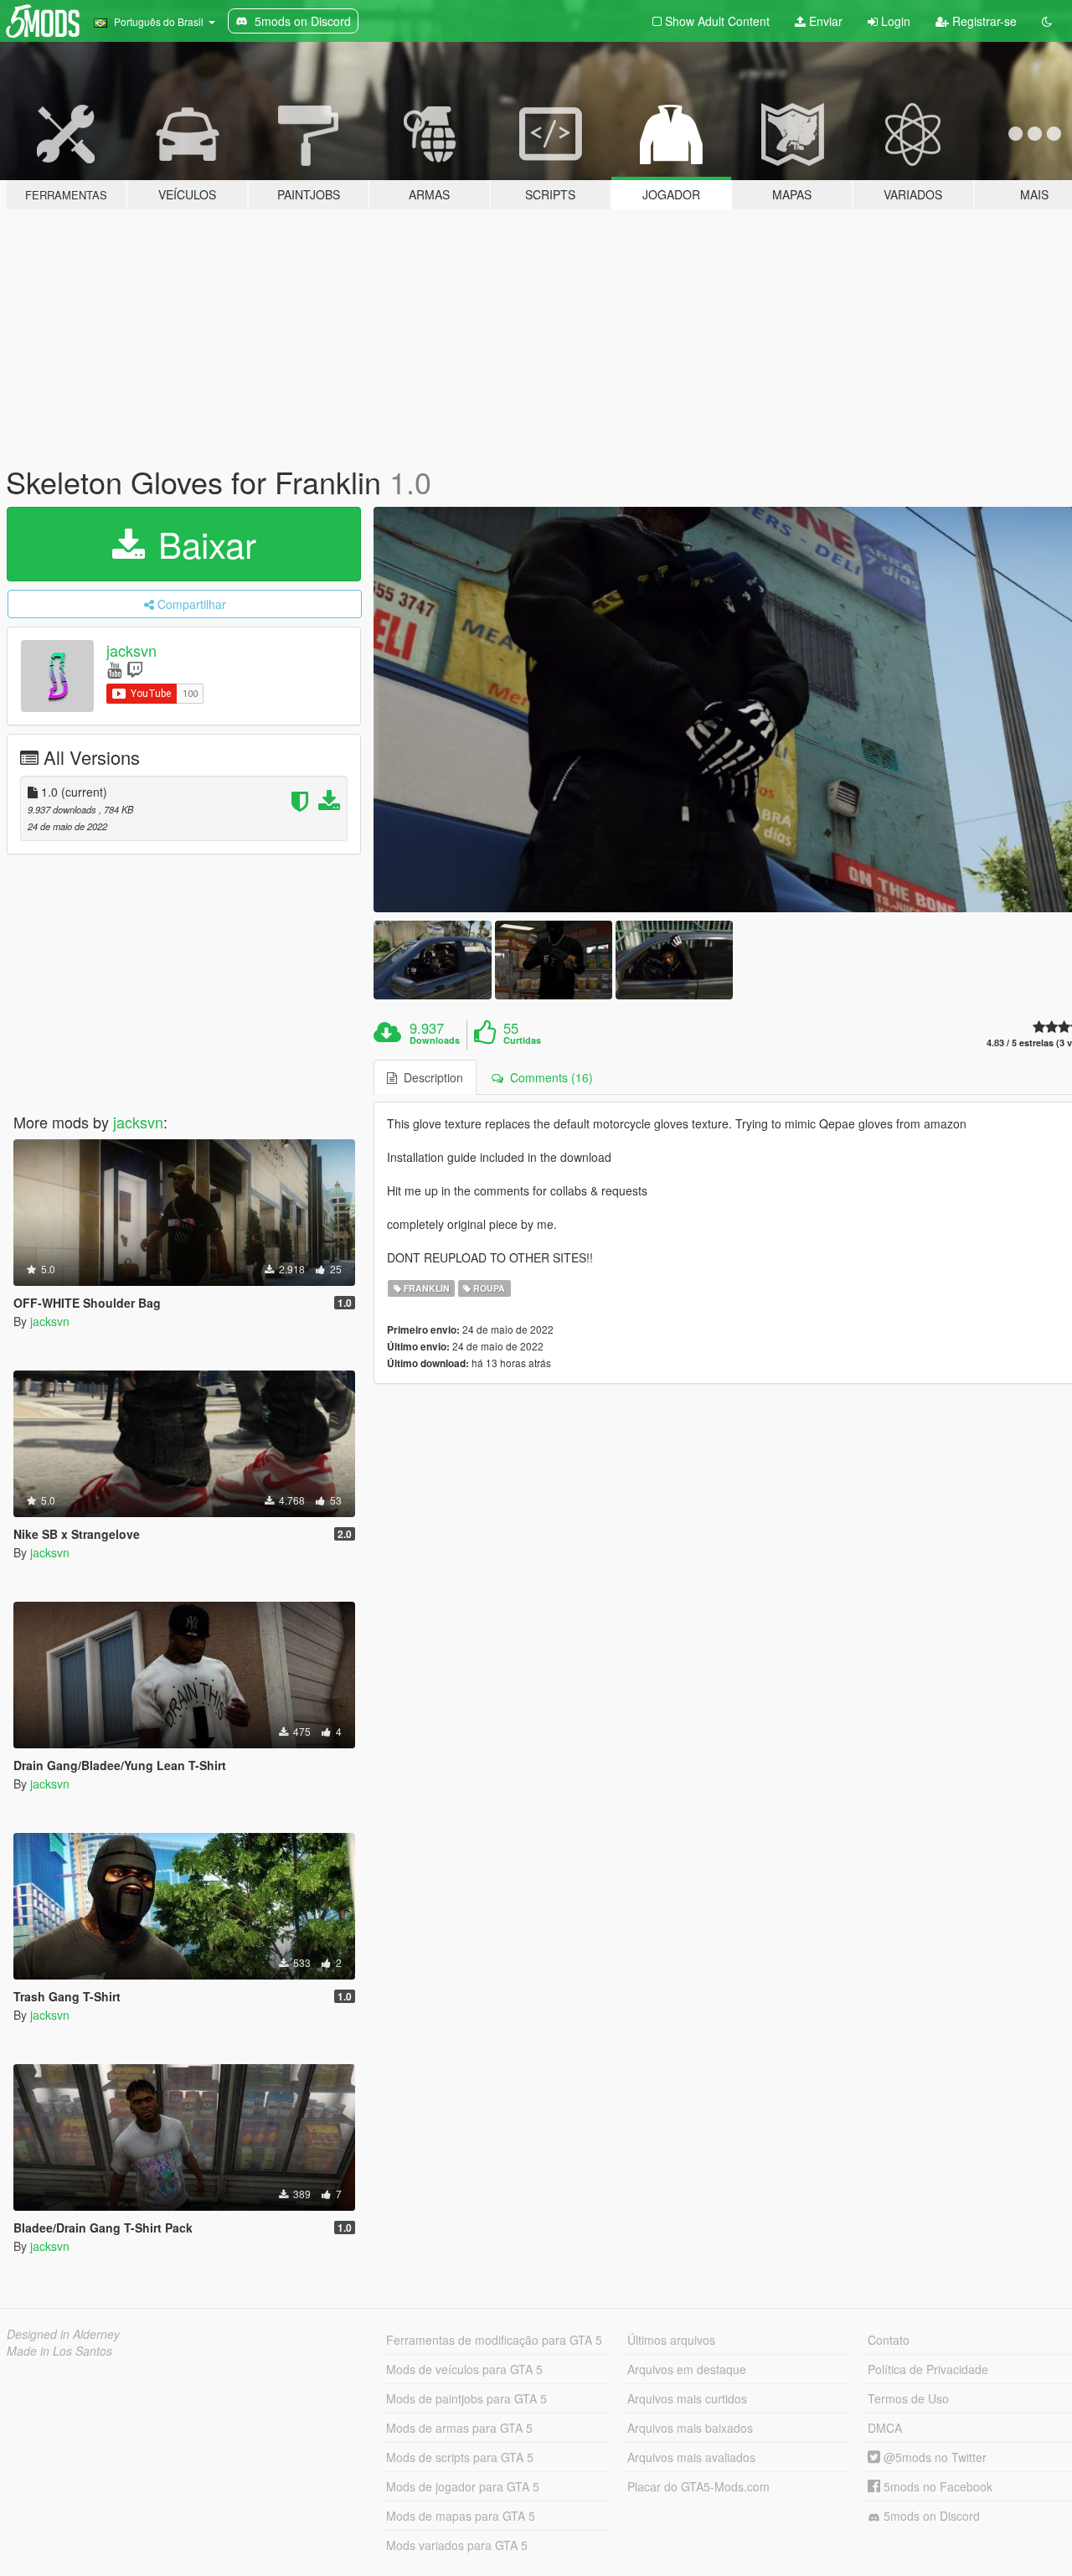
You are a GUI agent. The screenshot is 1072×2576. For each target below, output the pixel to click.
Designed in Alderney (63, 2334)
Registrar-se (983, 21)
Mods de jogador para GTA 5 (463, 2486)
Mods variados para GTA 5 (457, 2545)
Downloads (435, 1040)
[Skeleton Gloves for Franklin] (432, 960)
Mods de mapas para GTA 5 (461, 2516)
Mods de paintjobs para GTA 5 (466, 2398)
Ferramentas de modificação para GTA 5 (494, 2340)
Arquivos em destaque (687, 2369)
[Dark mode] (1047, 21)
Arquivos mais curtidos (687, 2398)
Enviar (824, 21)
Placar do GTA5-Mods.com (698, 2486)
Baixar (202, 544)
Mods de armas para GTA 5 (459, 2428)
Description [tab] (430, 1077)
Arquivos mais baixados (690, 2428)
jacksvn (131, 650)
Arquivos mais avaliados (691, 2457)
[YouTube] (114, 669)
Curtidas (522, 1040)
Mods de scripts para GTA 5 (460, 2457)
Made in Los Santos (59, 2351)
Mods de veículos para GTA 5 (464, 2369)
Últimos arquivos (671, 2340)
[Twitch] (135, 669)
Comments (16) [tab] (548, 1077)
